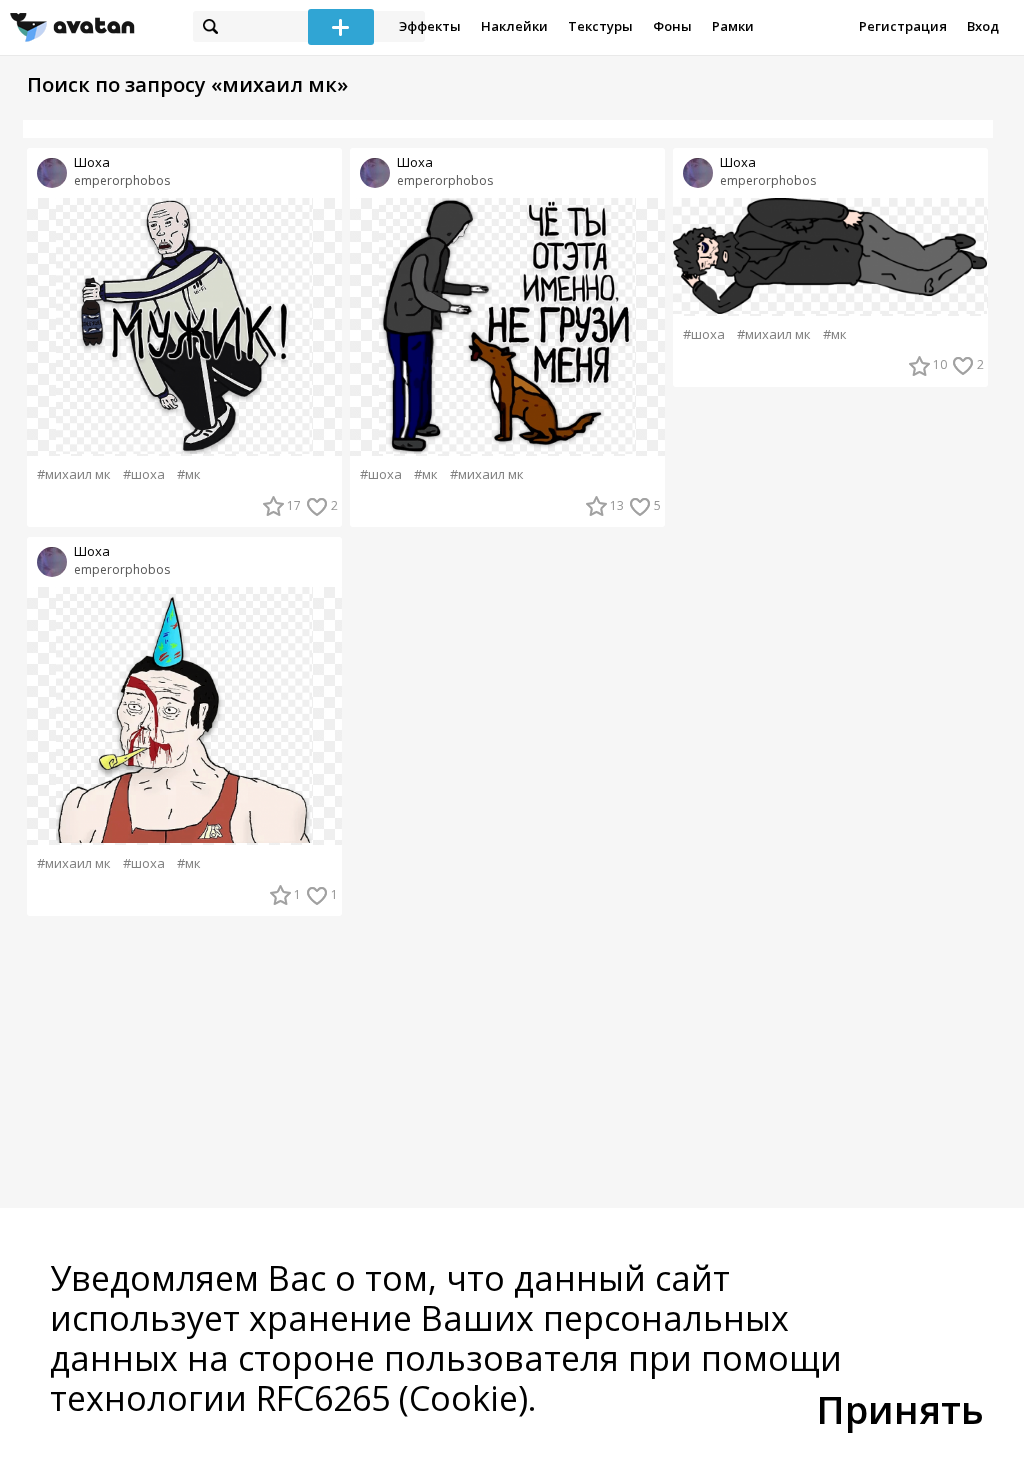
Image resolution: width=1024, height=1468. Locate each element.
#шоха (144, 474)
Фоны (672, 26)
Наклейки (514, 26)
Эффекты (430, 26)
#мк (189, 474)
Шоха (92, 162)
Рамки (733, 26)
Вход (983, 26)
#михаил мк (74, 474)
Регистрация (903, 26)
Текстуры (600, 26)
